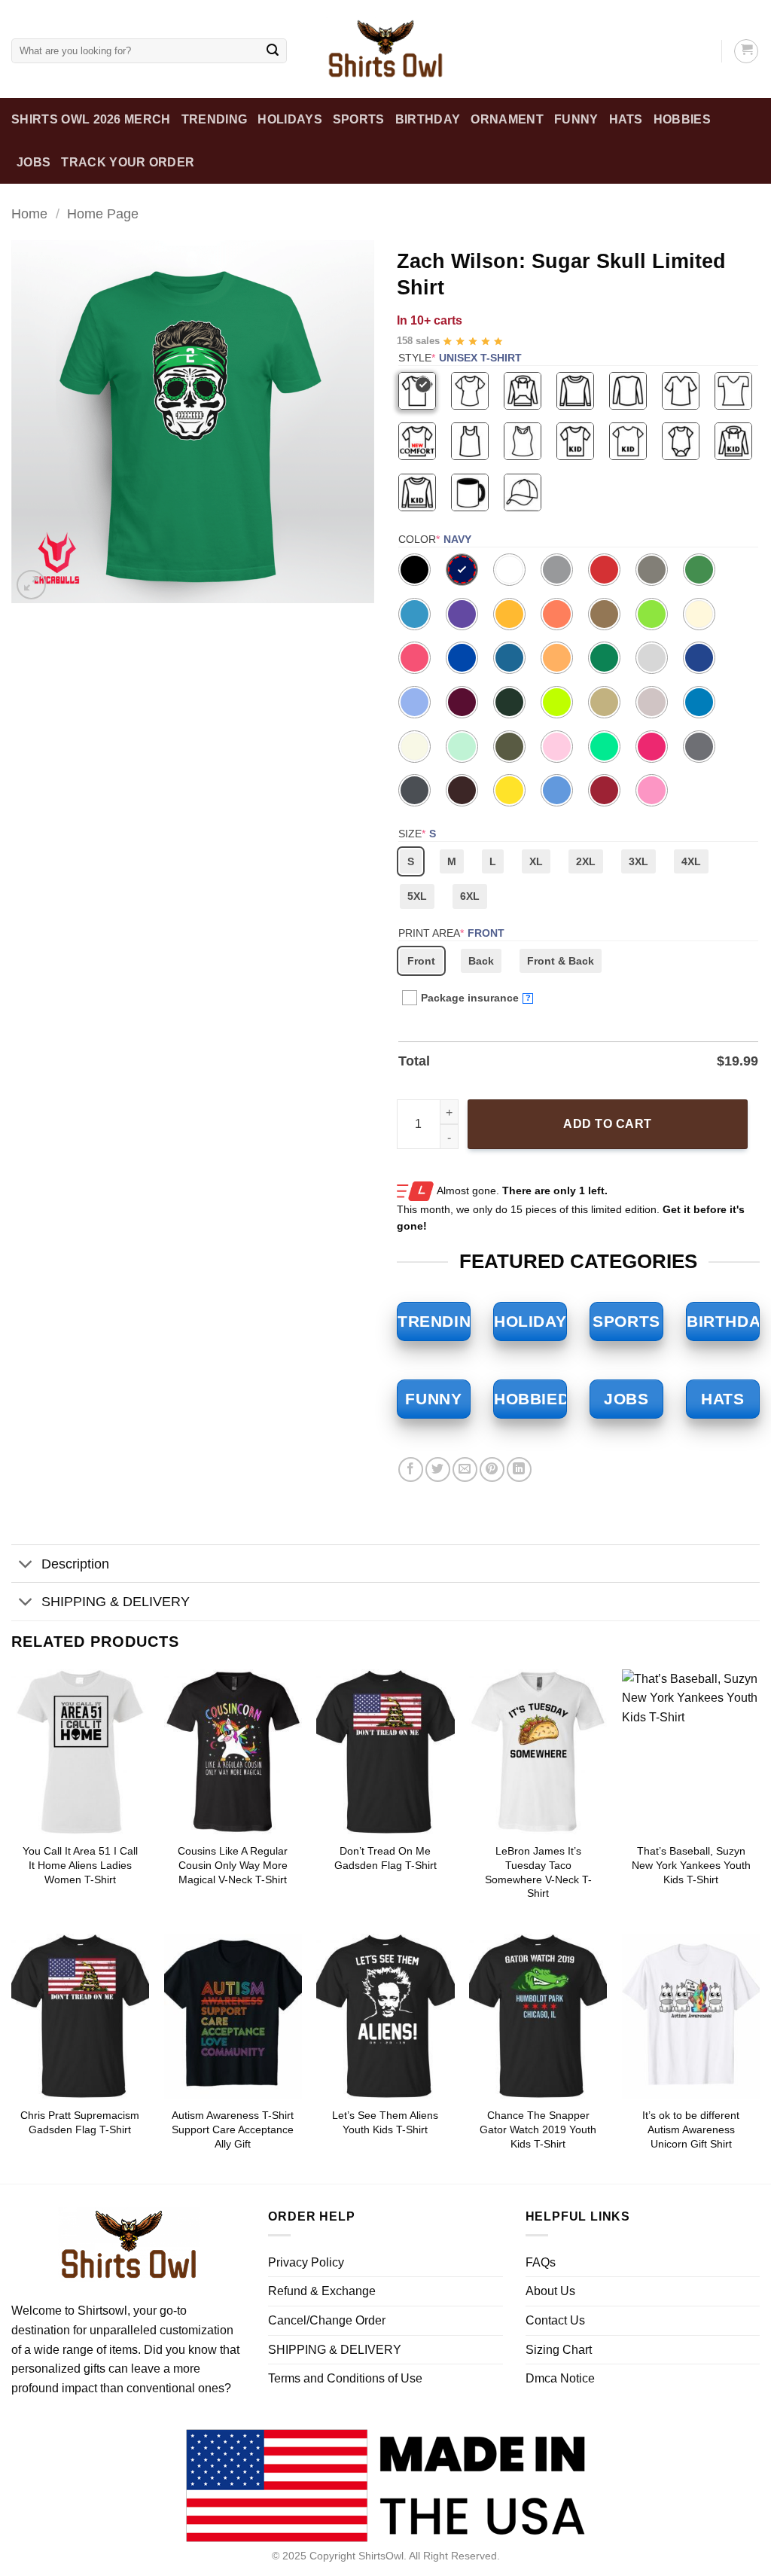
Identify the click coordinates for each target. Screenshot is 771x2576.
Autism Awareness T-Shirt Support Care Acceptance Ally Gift (233, 2129)
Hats (626, 119)
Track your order (128, 162)
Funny (576, 119)
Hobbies (682, 119)
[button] (31, 585)
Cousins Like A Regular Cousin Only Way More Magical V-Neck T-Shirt (233, 1865)
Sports (359, 119)
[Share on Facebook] (411, 1469)
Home (29, 213)
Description (75, 1564)
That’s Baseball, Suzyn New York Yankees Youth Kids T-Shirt (691, 1865)
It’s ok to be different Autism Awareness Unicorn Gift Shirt (691, 2129)
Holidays (290, 119)
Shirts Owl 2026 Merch (91, 119)
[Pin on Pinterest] (492, 1469)
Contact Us (555, 2320)
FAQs (541, 2262)
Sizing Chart (559, 2350)
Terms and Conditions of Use (345, 2378)
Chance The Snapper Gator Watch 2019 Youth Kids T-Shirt (538, 2129)
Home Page (103, 213)
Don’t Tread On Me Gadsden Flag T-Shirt (385, 1858)
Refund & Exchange (322, 2291)
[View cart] (746, 51)
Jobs (34, 162)
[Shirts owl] (385, 49)
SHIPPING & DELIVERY (116, 1602)
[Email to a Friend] (465, 1469)
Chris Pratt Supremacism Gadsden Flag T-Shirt (80, 2122)
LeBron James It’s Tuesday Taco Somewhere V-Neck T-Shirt (538, 1872)
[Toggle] (26, 1565)
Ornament (507, 119)
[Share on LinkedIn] (519, 1469)
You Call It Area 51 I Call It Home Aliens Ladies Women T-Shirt (80, 1865)
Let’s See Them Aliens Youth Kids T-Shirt (385, 2122)
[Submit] (273, 51)
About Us (550, 2291)
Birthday (428, 119)
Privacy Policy (306, 2262)
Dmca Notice (560, 2378)
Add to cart (607, 1124)
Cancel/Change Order (327, 2320)
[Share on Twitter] (438, 1469)
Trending (215, 119)
